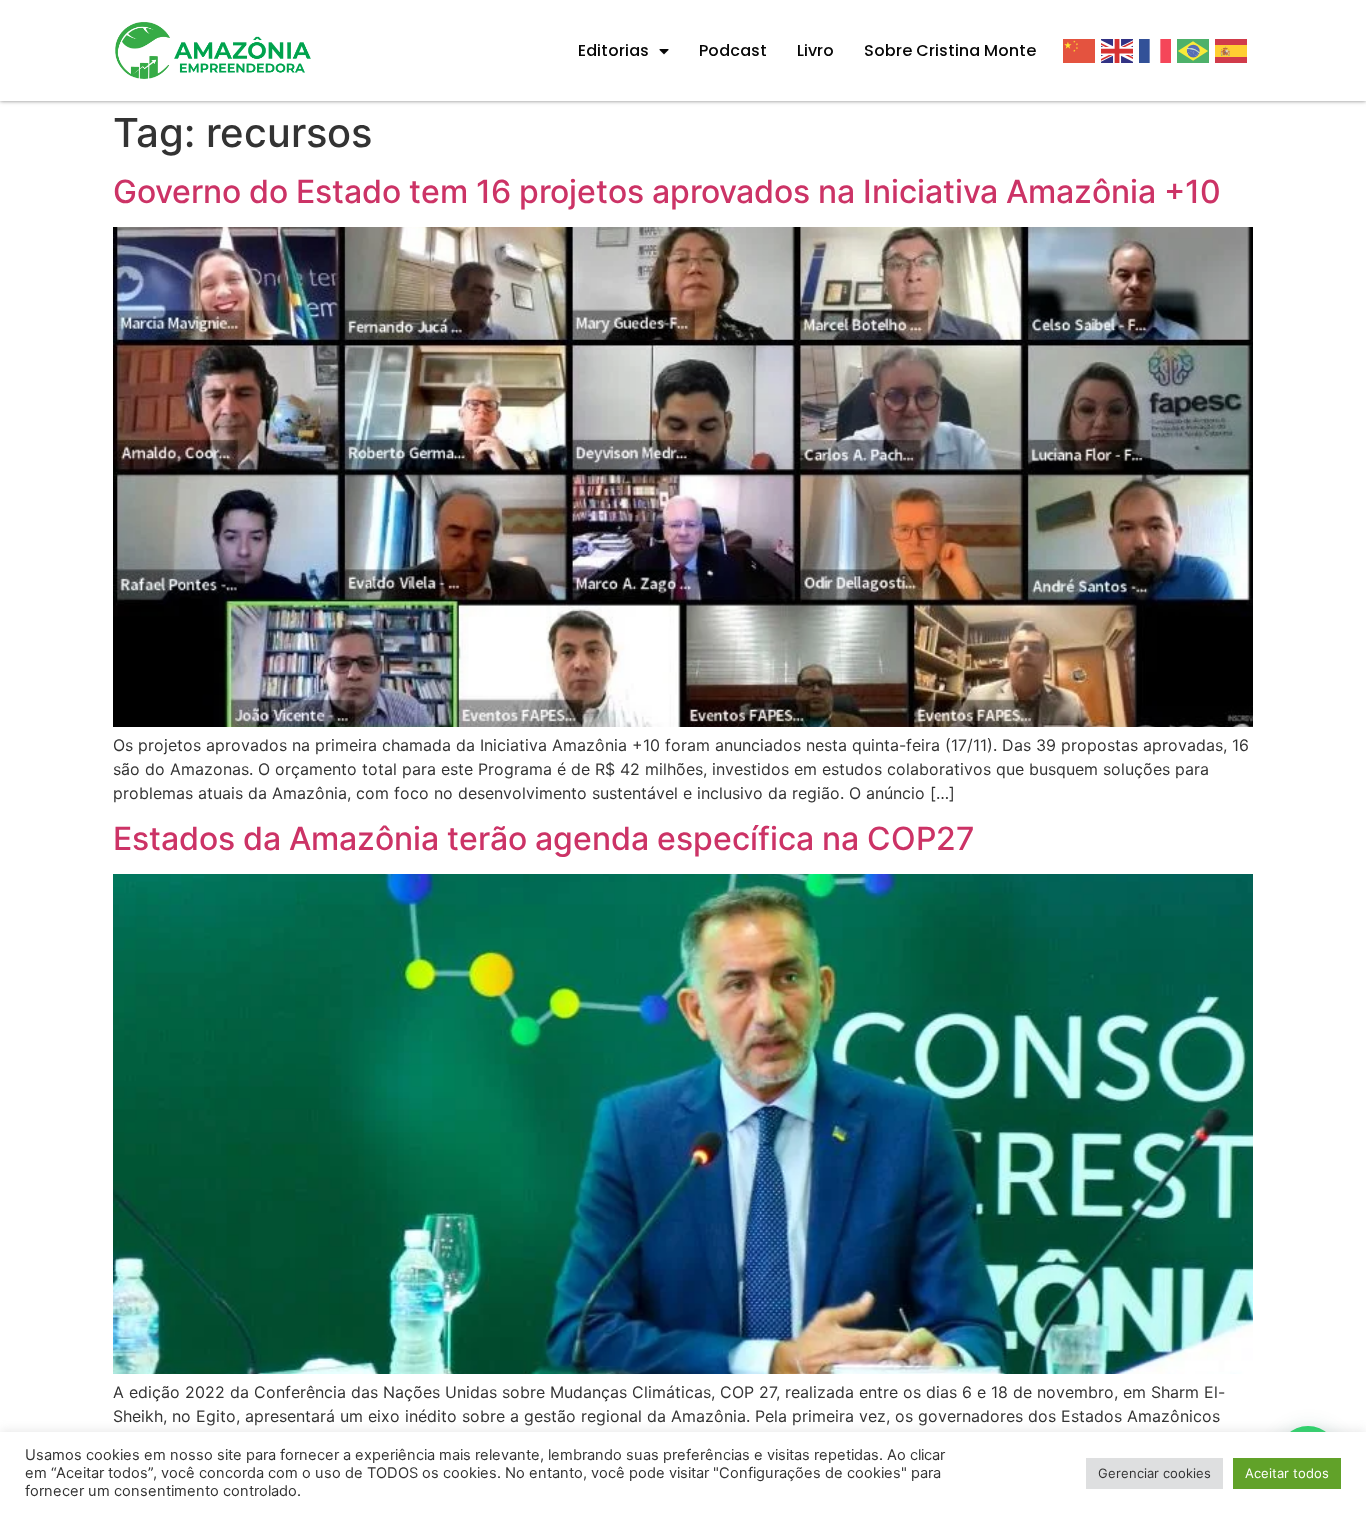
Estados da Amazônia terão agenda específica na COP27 (544, 838)
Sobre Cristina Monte (950, 50)
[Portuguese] (1196, 50)
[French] (1158, 50)
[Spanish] (1234, 50)
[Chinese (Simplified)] (1082, 50)
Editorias (613, 50)
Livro (815, 50)
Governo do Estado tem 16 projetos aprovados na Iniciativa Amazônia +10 (667, 191)
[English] (1120, 50)
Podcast (733, 50)
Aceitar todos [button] (1287, 1473)
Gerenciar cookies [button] (1154, 1473)
